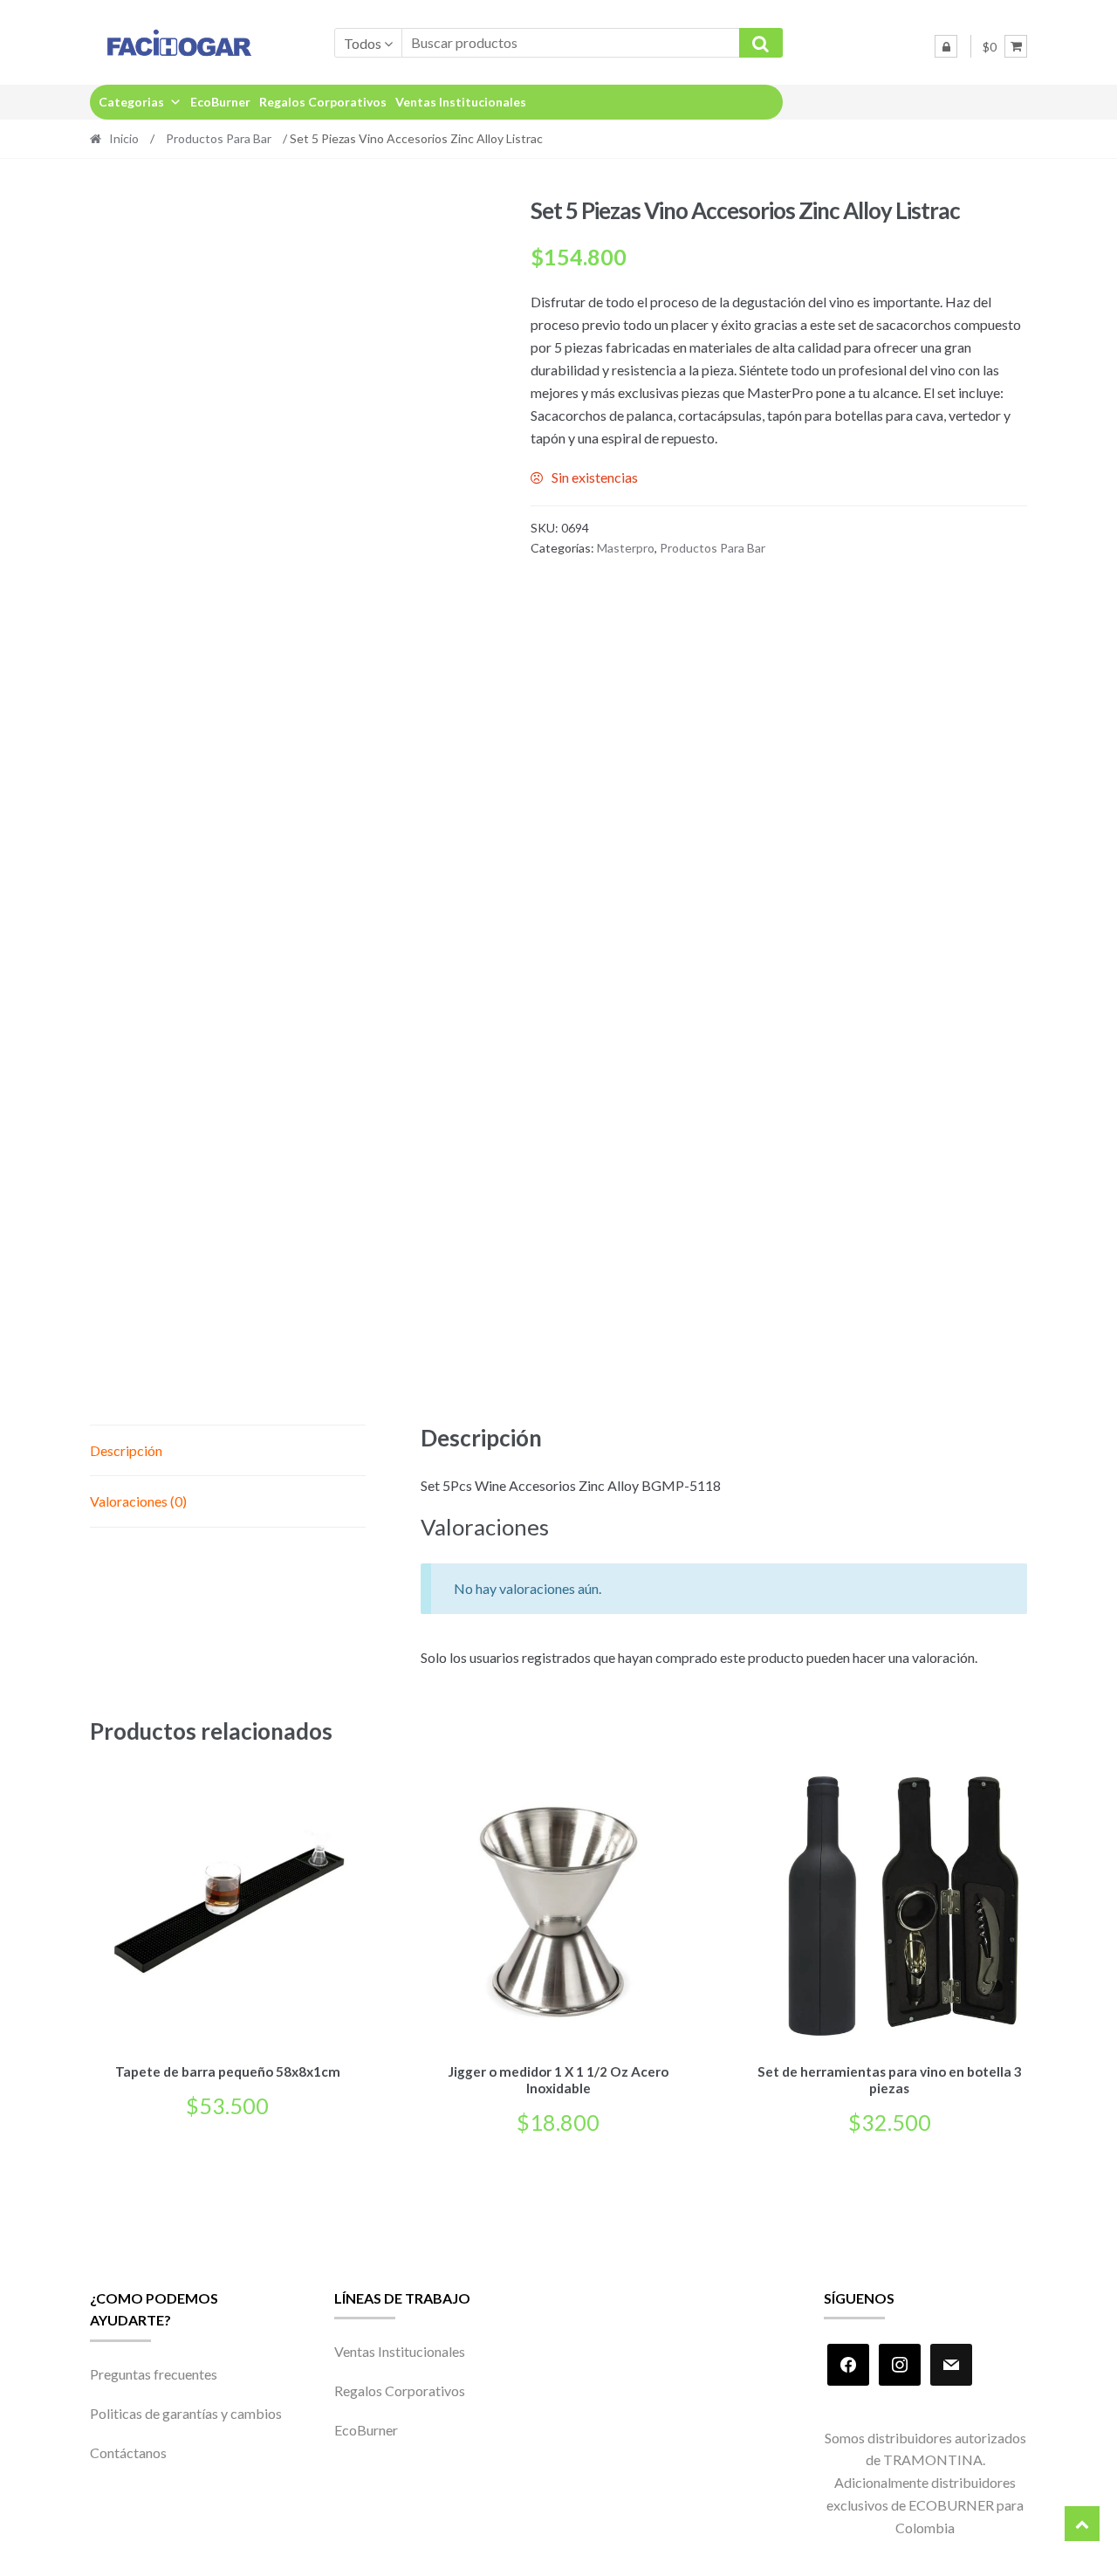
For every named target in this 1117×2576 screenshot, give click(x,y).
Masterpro (626, 548)
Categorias (131, 102)
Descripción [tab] (126, 1450)
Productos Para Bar (219, 138)
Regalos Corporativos (323, 102)
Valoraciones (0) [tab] (138, 1501)
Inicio (124, 138)
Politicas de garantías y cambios (186, 2413)
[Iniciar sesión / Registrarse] (946, 46)
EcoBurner (220, 102)
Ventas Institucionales (461, 102)
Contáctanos (128, 2452)
